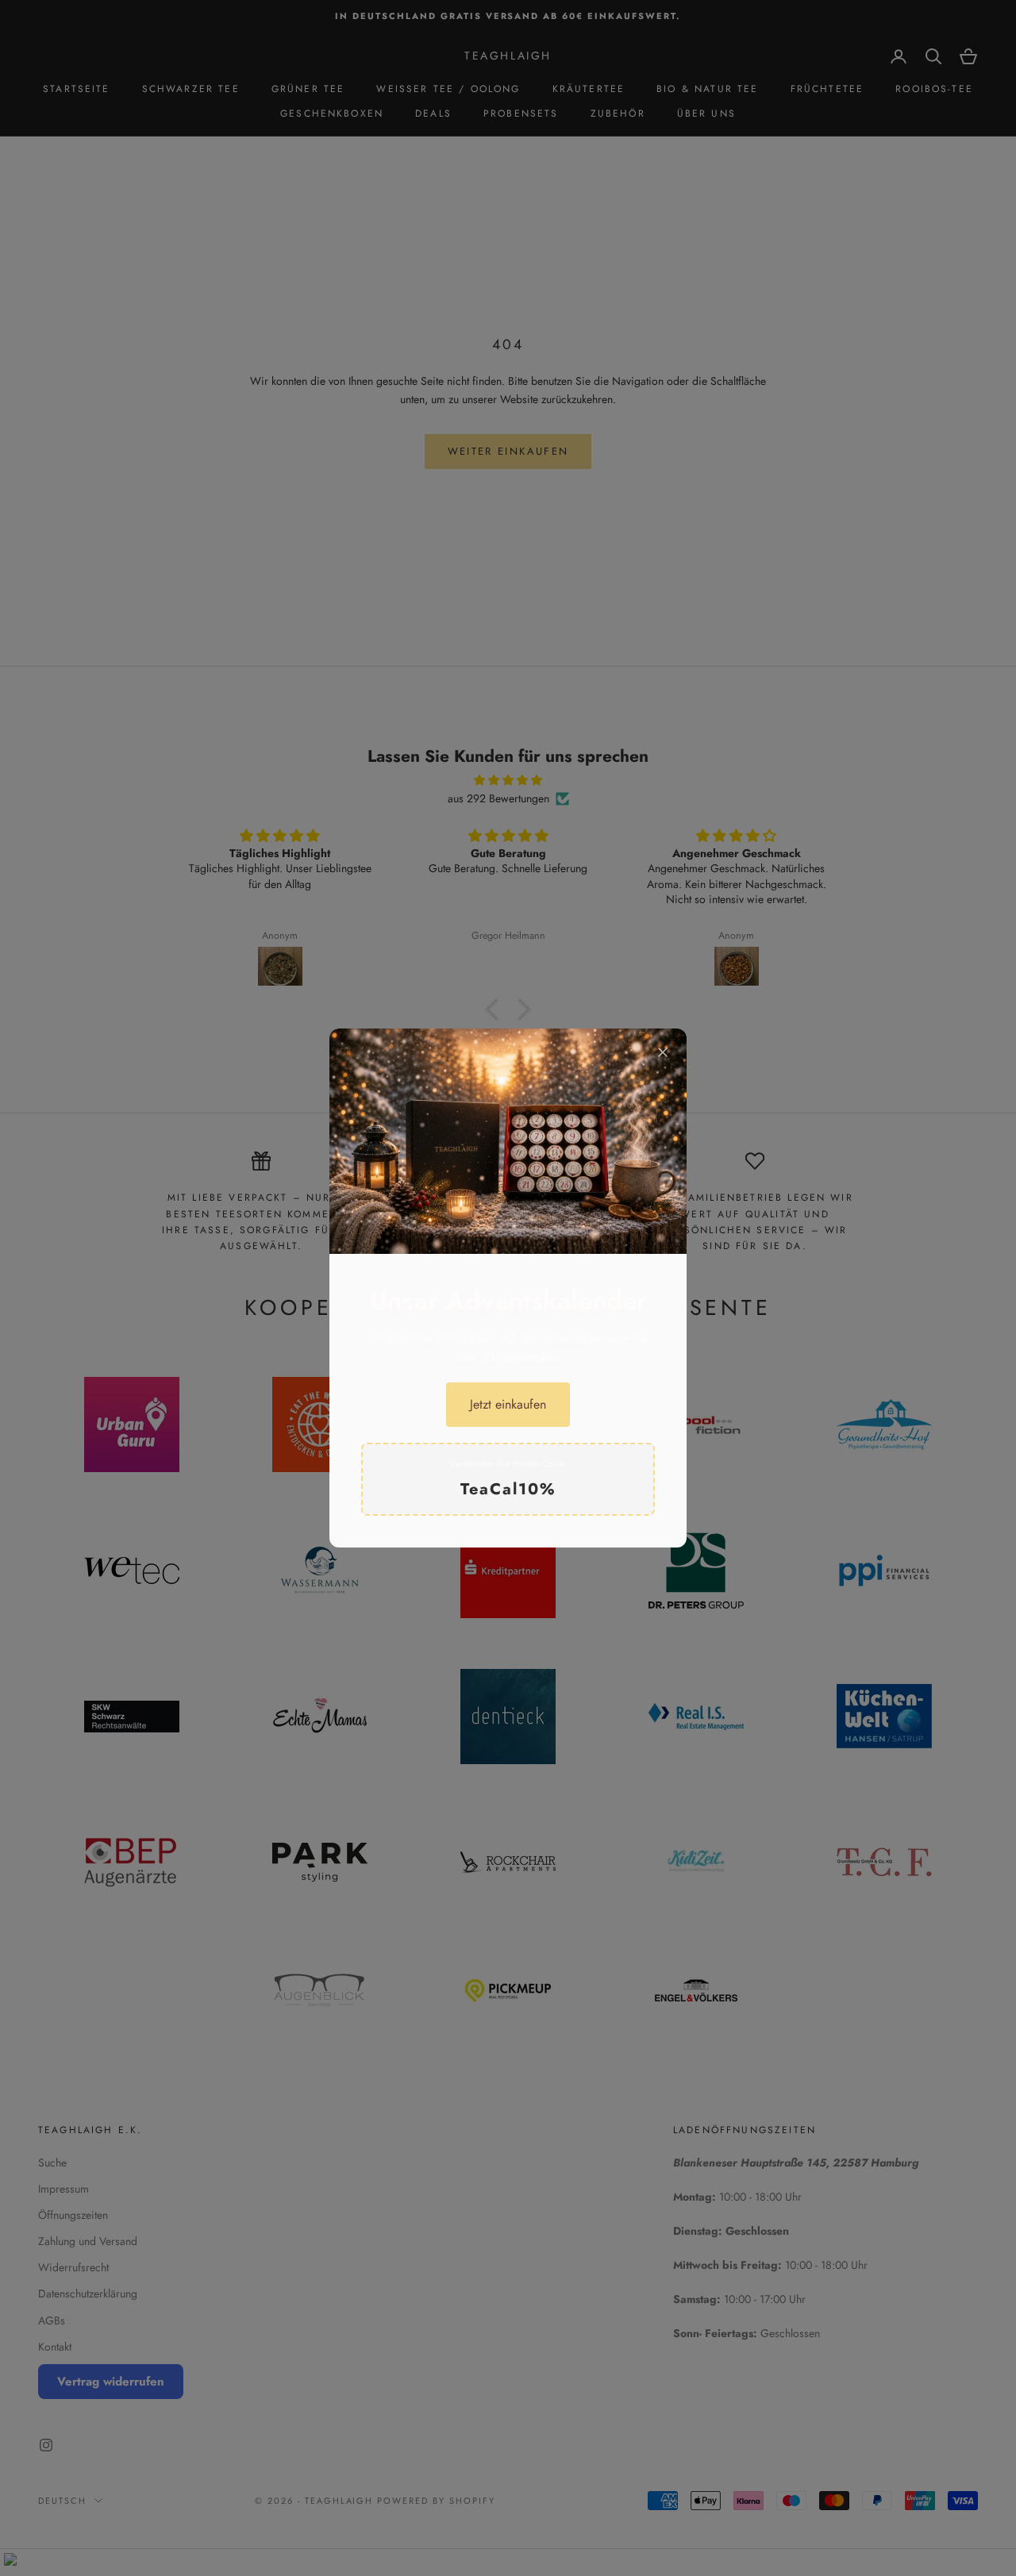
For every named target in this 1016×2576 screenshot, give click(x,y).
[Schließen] (663, 1052)
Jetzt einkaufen (508, 1404)
